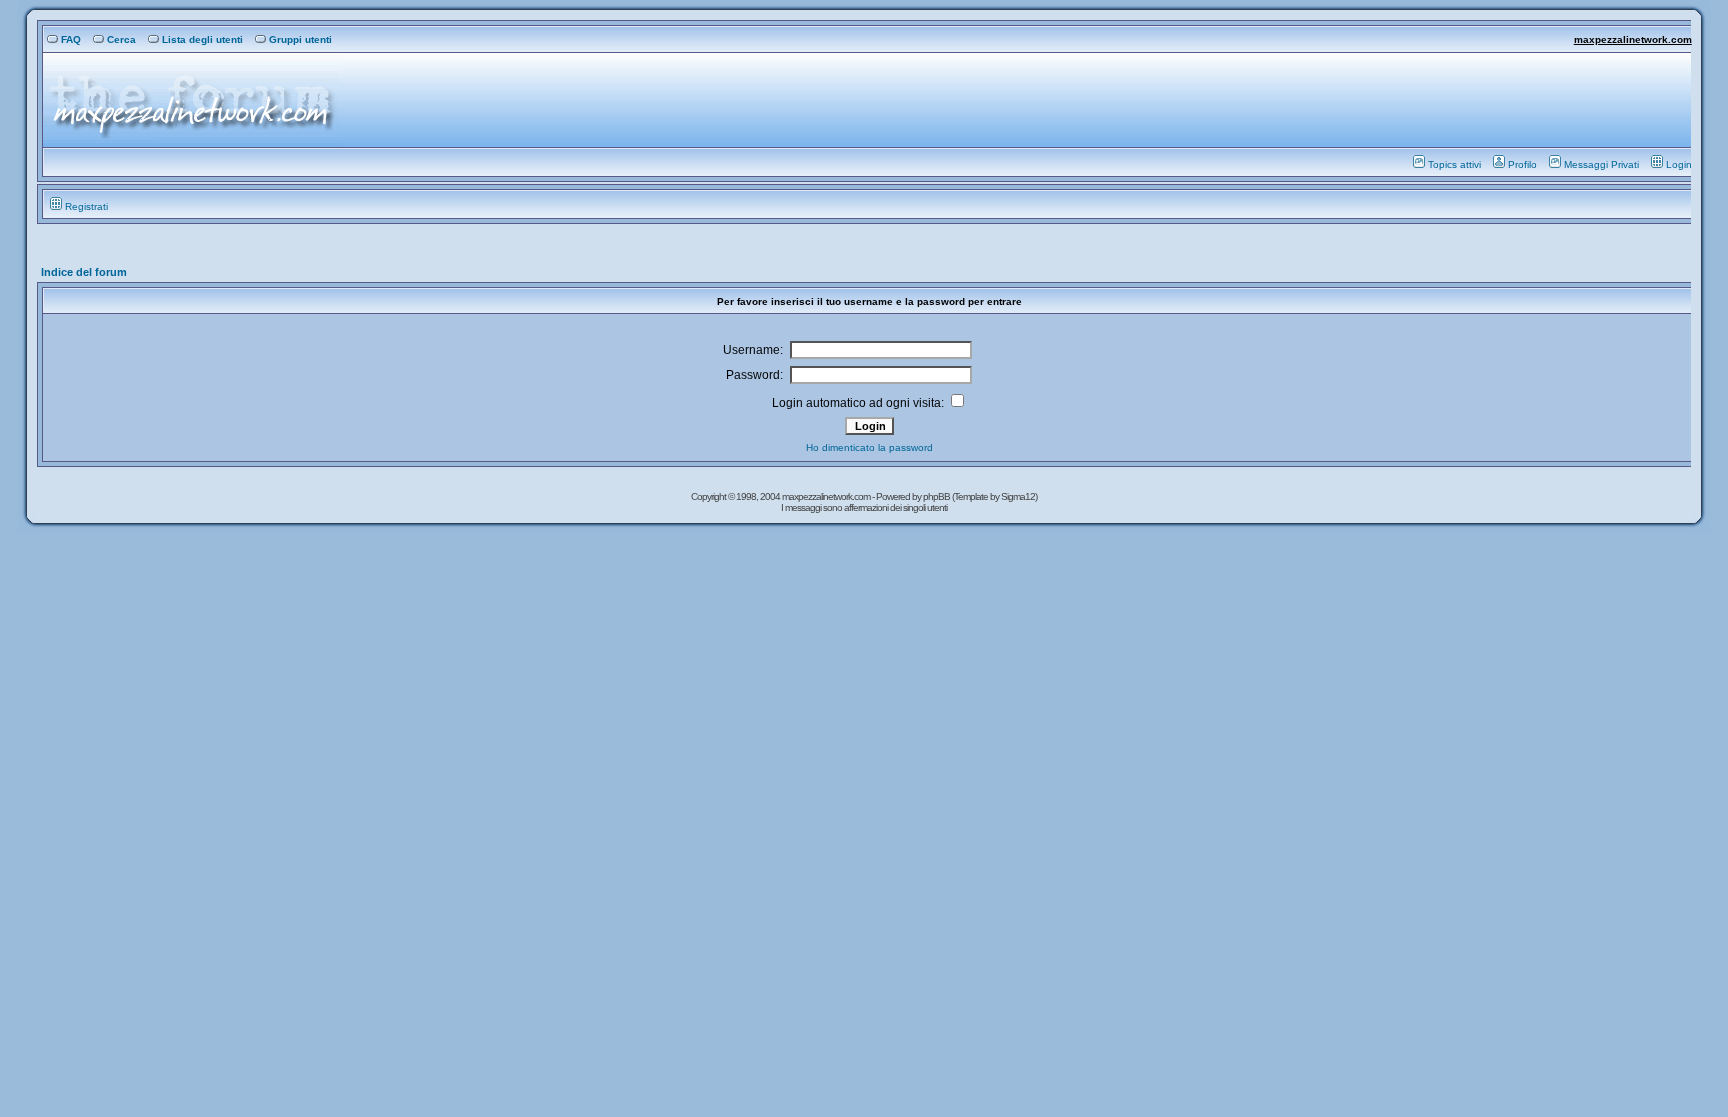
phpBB (937, 496)
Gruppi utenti (300, 39)
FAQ (71, 39)
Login (1679, 164)
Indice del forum (84, 272)
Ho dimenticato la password (869, 447)
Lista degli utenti (202, 39)
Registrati (86, 206)
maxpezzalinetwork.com (1633, 39)
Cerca (121, 39)
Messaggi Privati (1601, 164)
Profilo (1522, 164)
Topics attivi (1454, 164)
